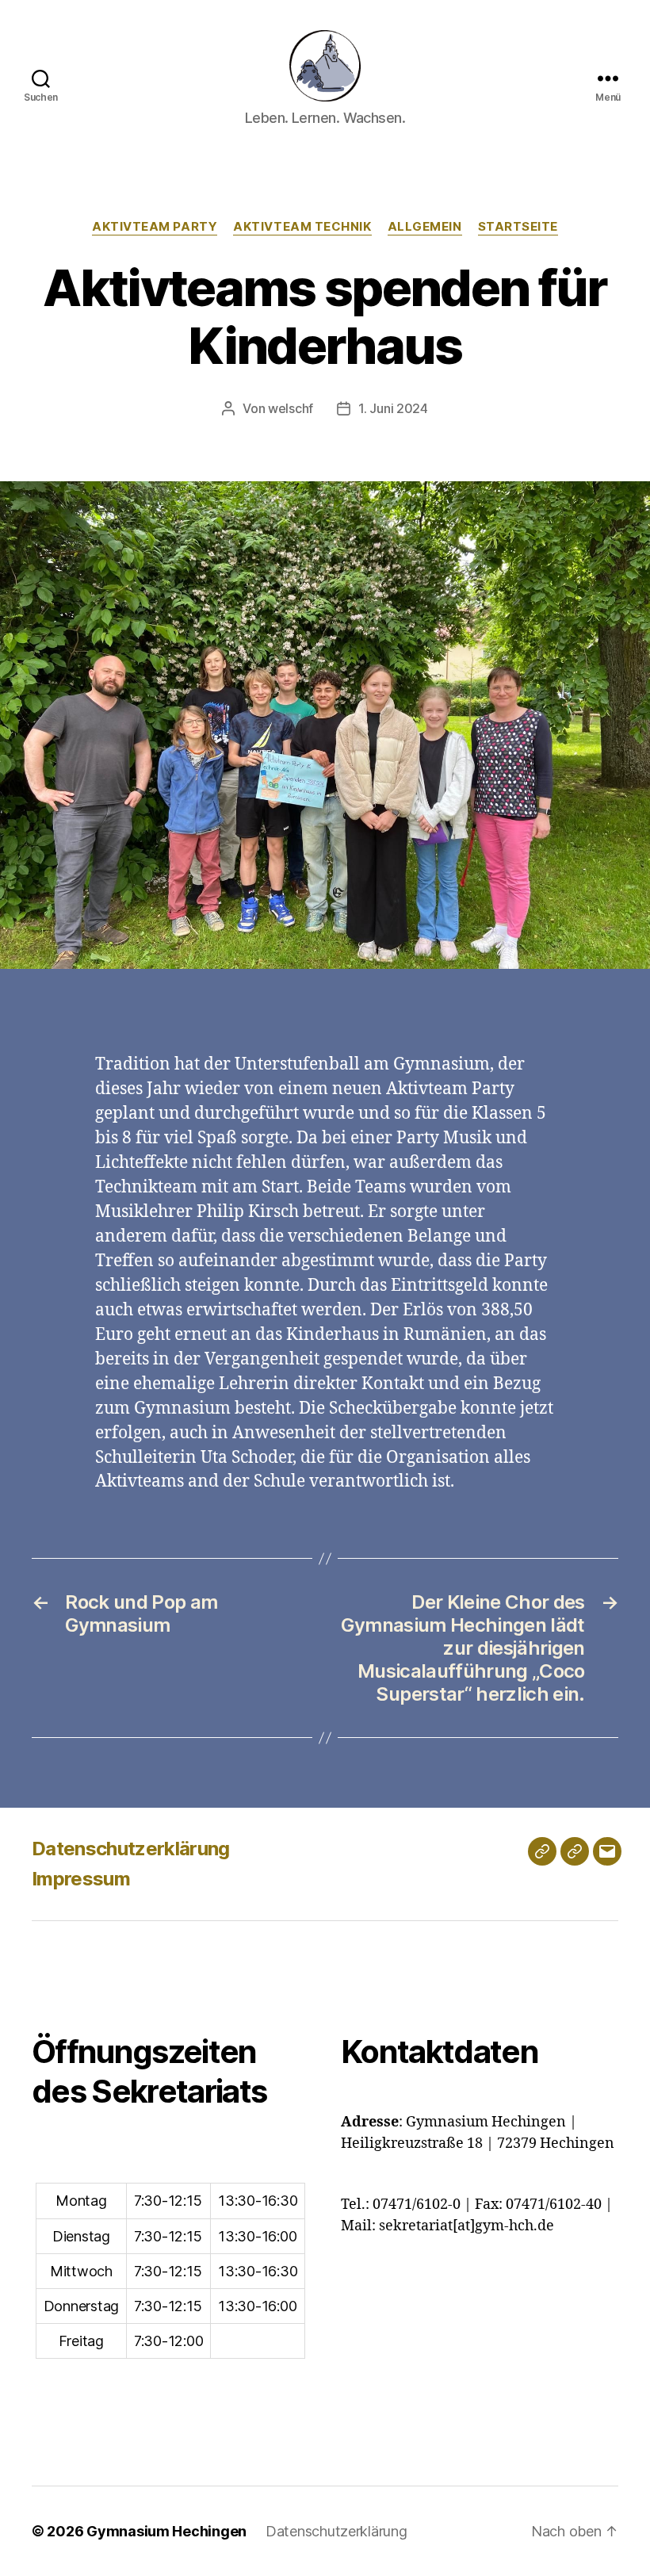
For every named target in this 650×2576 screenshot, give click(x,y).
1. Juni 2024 (393, 408)
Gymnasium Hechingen (166, 2531)
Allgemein (425, 227)
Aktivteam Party (155, 227)
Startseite (518, 227)
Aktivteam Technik (302, 227)
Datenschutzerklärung (131, 1849)
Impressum (81, 1879)
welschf (291, 408)
